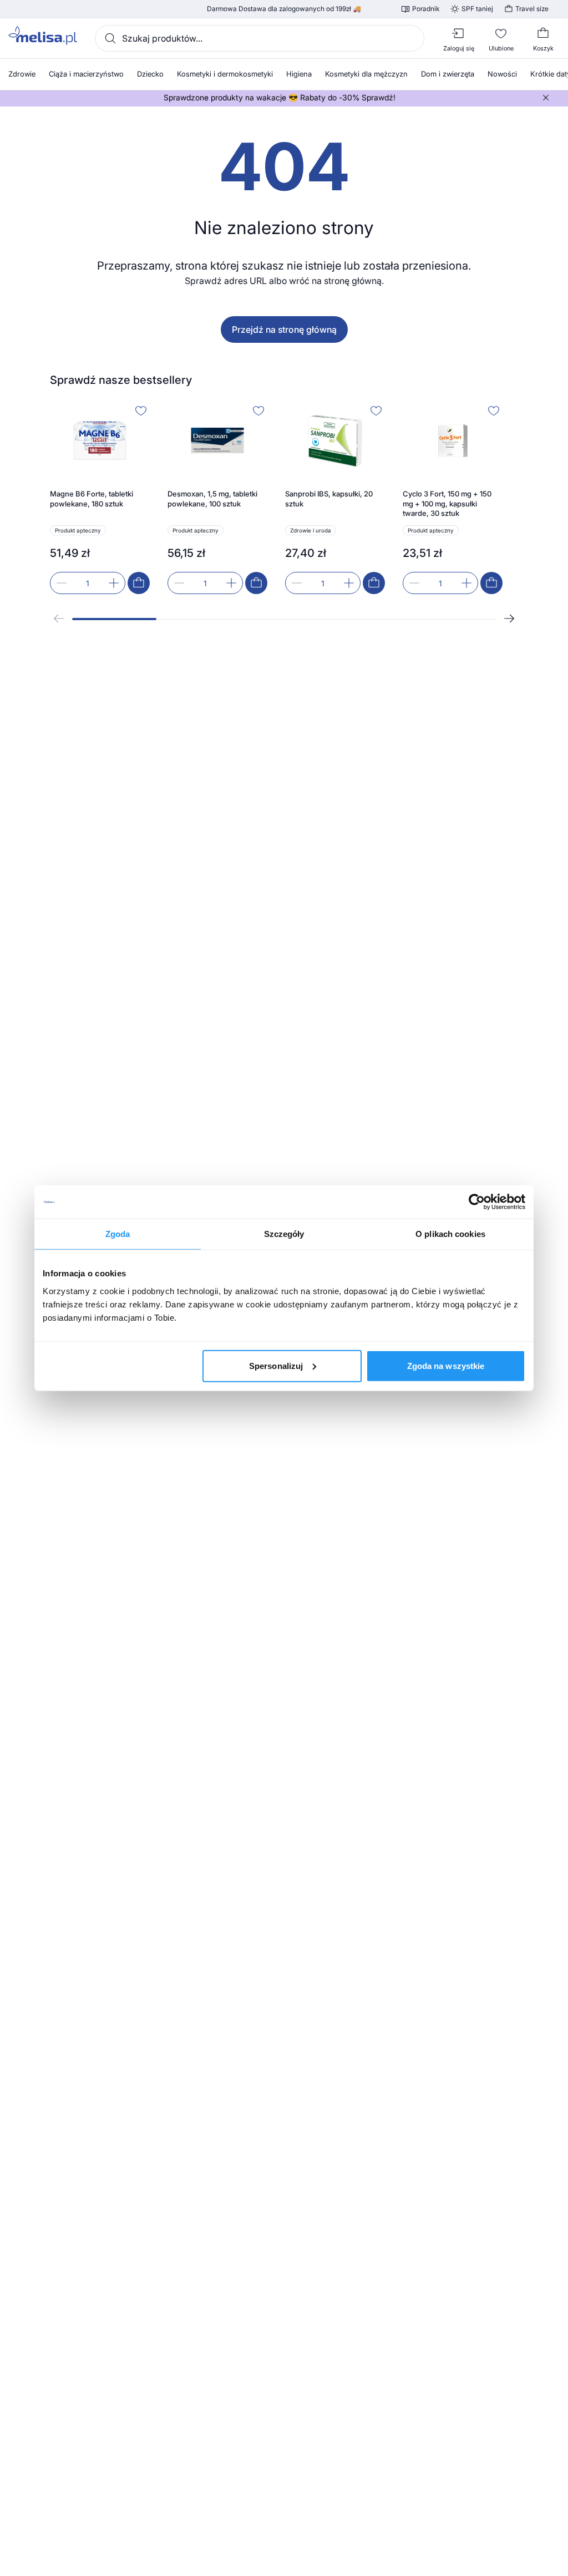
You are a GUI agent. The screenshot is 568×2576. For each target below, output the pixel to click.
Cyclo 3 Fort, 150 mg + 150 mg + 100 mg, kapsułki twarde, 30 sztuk (447, 503)
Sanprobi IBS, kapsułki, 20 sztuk (329, 499)
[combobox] (260, 38)
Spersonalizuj (276, 1365)
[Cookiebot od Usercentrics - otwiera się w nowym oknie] (477, 1202)
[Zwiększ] (114, 583)
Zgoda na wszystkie (446, 1365)
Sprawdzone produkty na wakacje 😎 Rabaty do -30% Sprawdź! (280, 98)
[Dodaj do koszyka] (139, 583)
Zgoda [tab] (118, 1234)
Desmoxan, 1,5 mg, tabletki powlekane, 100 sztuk (212, 499)
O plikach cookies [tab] (450, 1234)
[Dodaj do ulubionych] (141, 410)
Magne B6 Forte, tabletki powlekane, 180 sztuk (92, 499)
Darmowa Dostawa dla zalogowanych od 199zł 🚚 (284, 9)
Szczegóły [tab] (284, 1234)
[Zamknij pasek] (546, 98)
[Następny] (509, 618)
